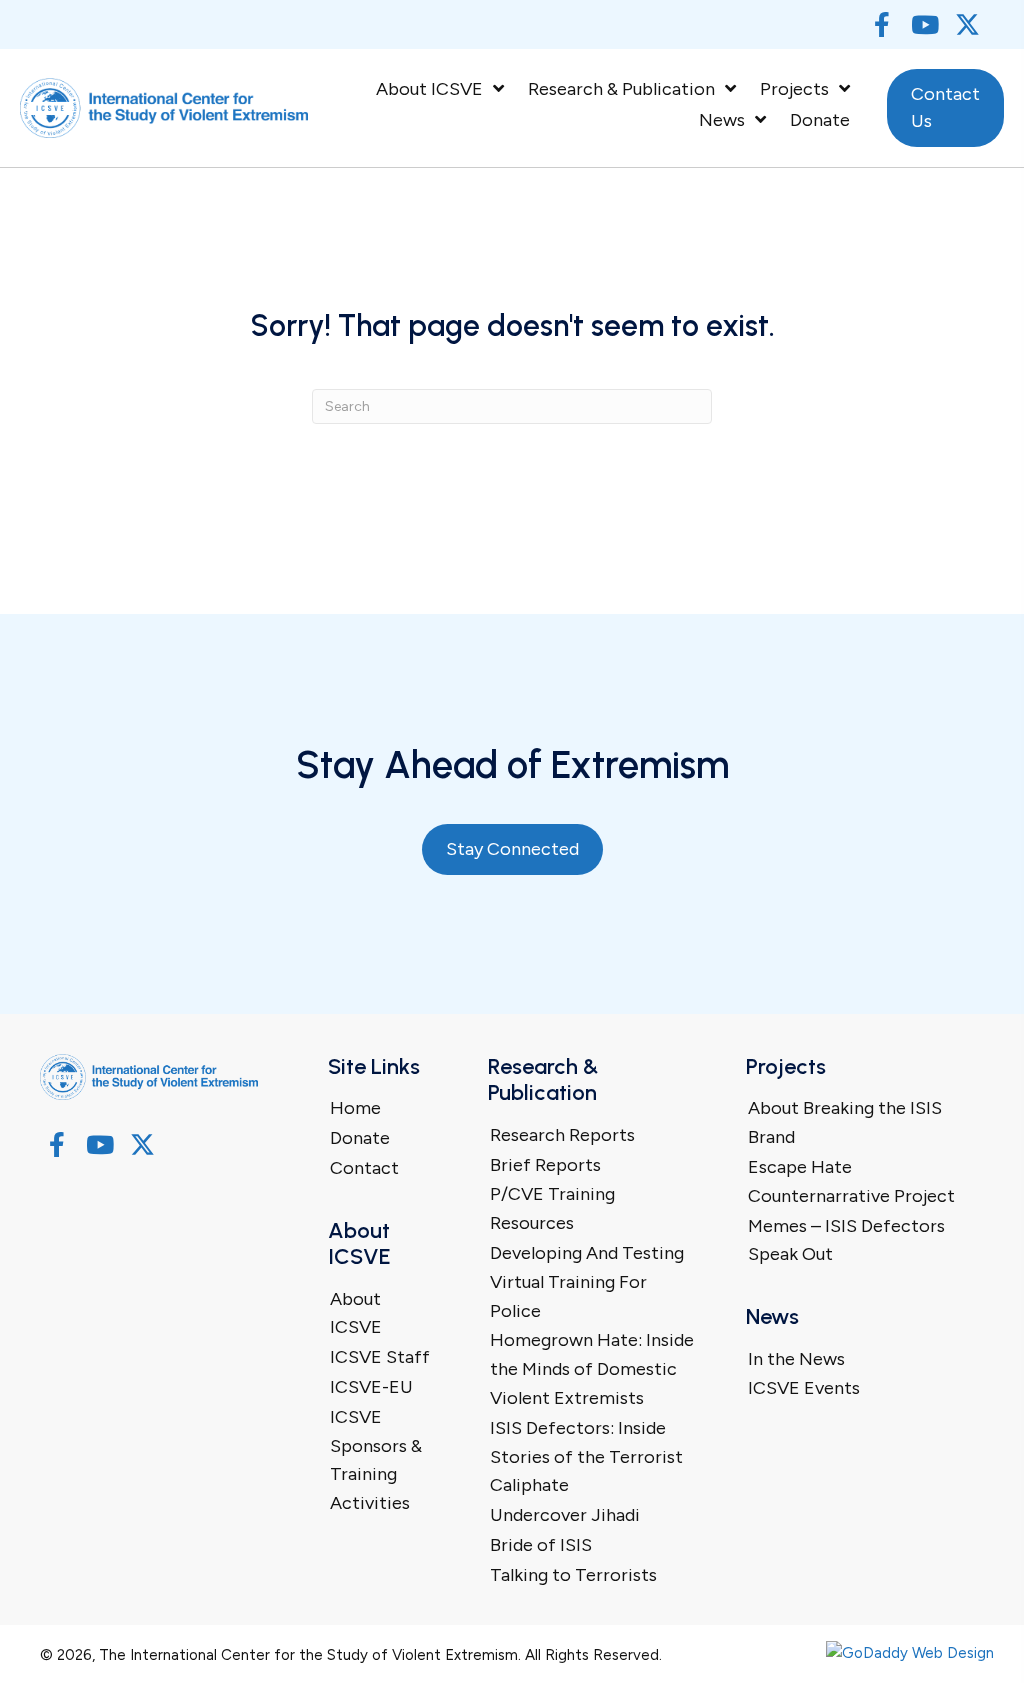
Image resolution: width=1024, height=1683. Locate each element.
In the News (796, 1359)
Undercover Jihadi (565, 1515)
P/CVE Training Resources (552, 1208)
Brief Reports (545, 1165)
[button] (881, 24)
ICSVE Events (804, 1388)
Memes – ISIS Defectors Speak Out (846, 1240)
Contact (364, 1168)
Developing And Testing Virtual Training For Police (587, 1282)
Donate (360, 1138)
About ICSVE (356, 1313)
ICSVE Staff (380, 1357)
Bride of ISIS (541, 1545)
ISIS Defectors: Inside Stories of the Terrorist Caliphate (586, 1457)
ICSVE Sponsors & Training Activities (376, 1460)
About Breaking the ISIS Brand (845, 1122)
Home (355, 1108)
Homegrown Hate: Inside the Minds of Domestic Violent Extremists (592, 1369)
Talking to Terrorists (573, 1575)
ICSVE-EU (371, 1387)
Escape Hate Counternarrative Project (851, 1181)
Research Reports (562, 1135)
